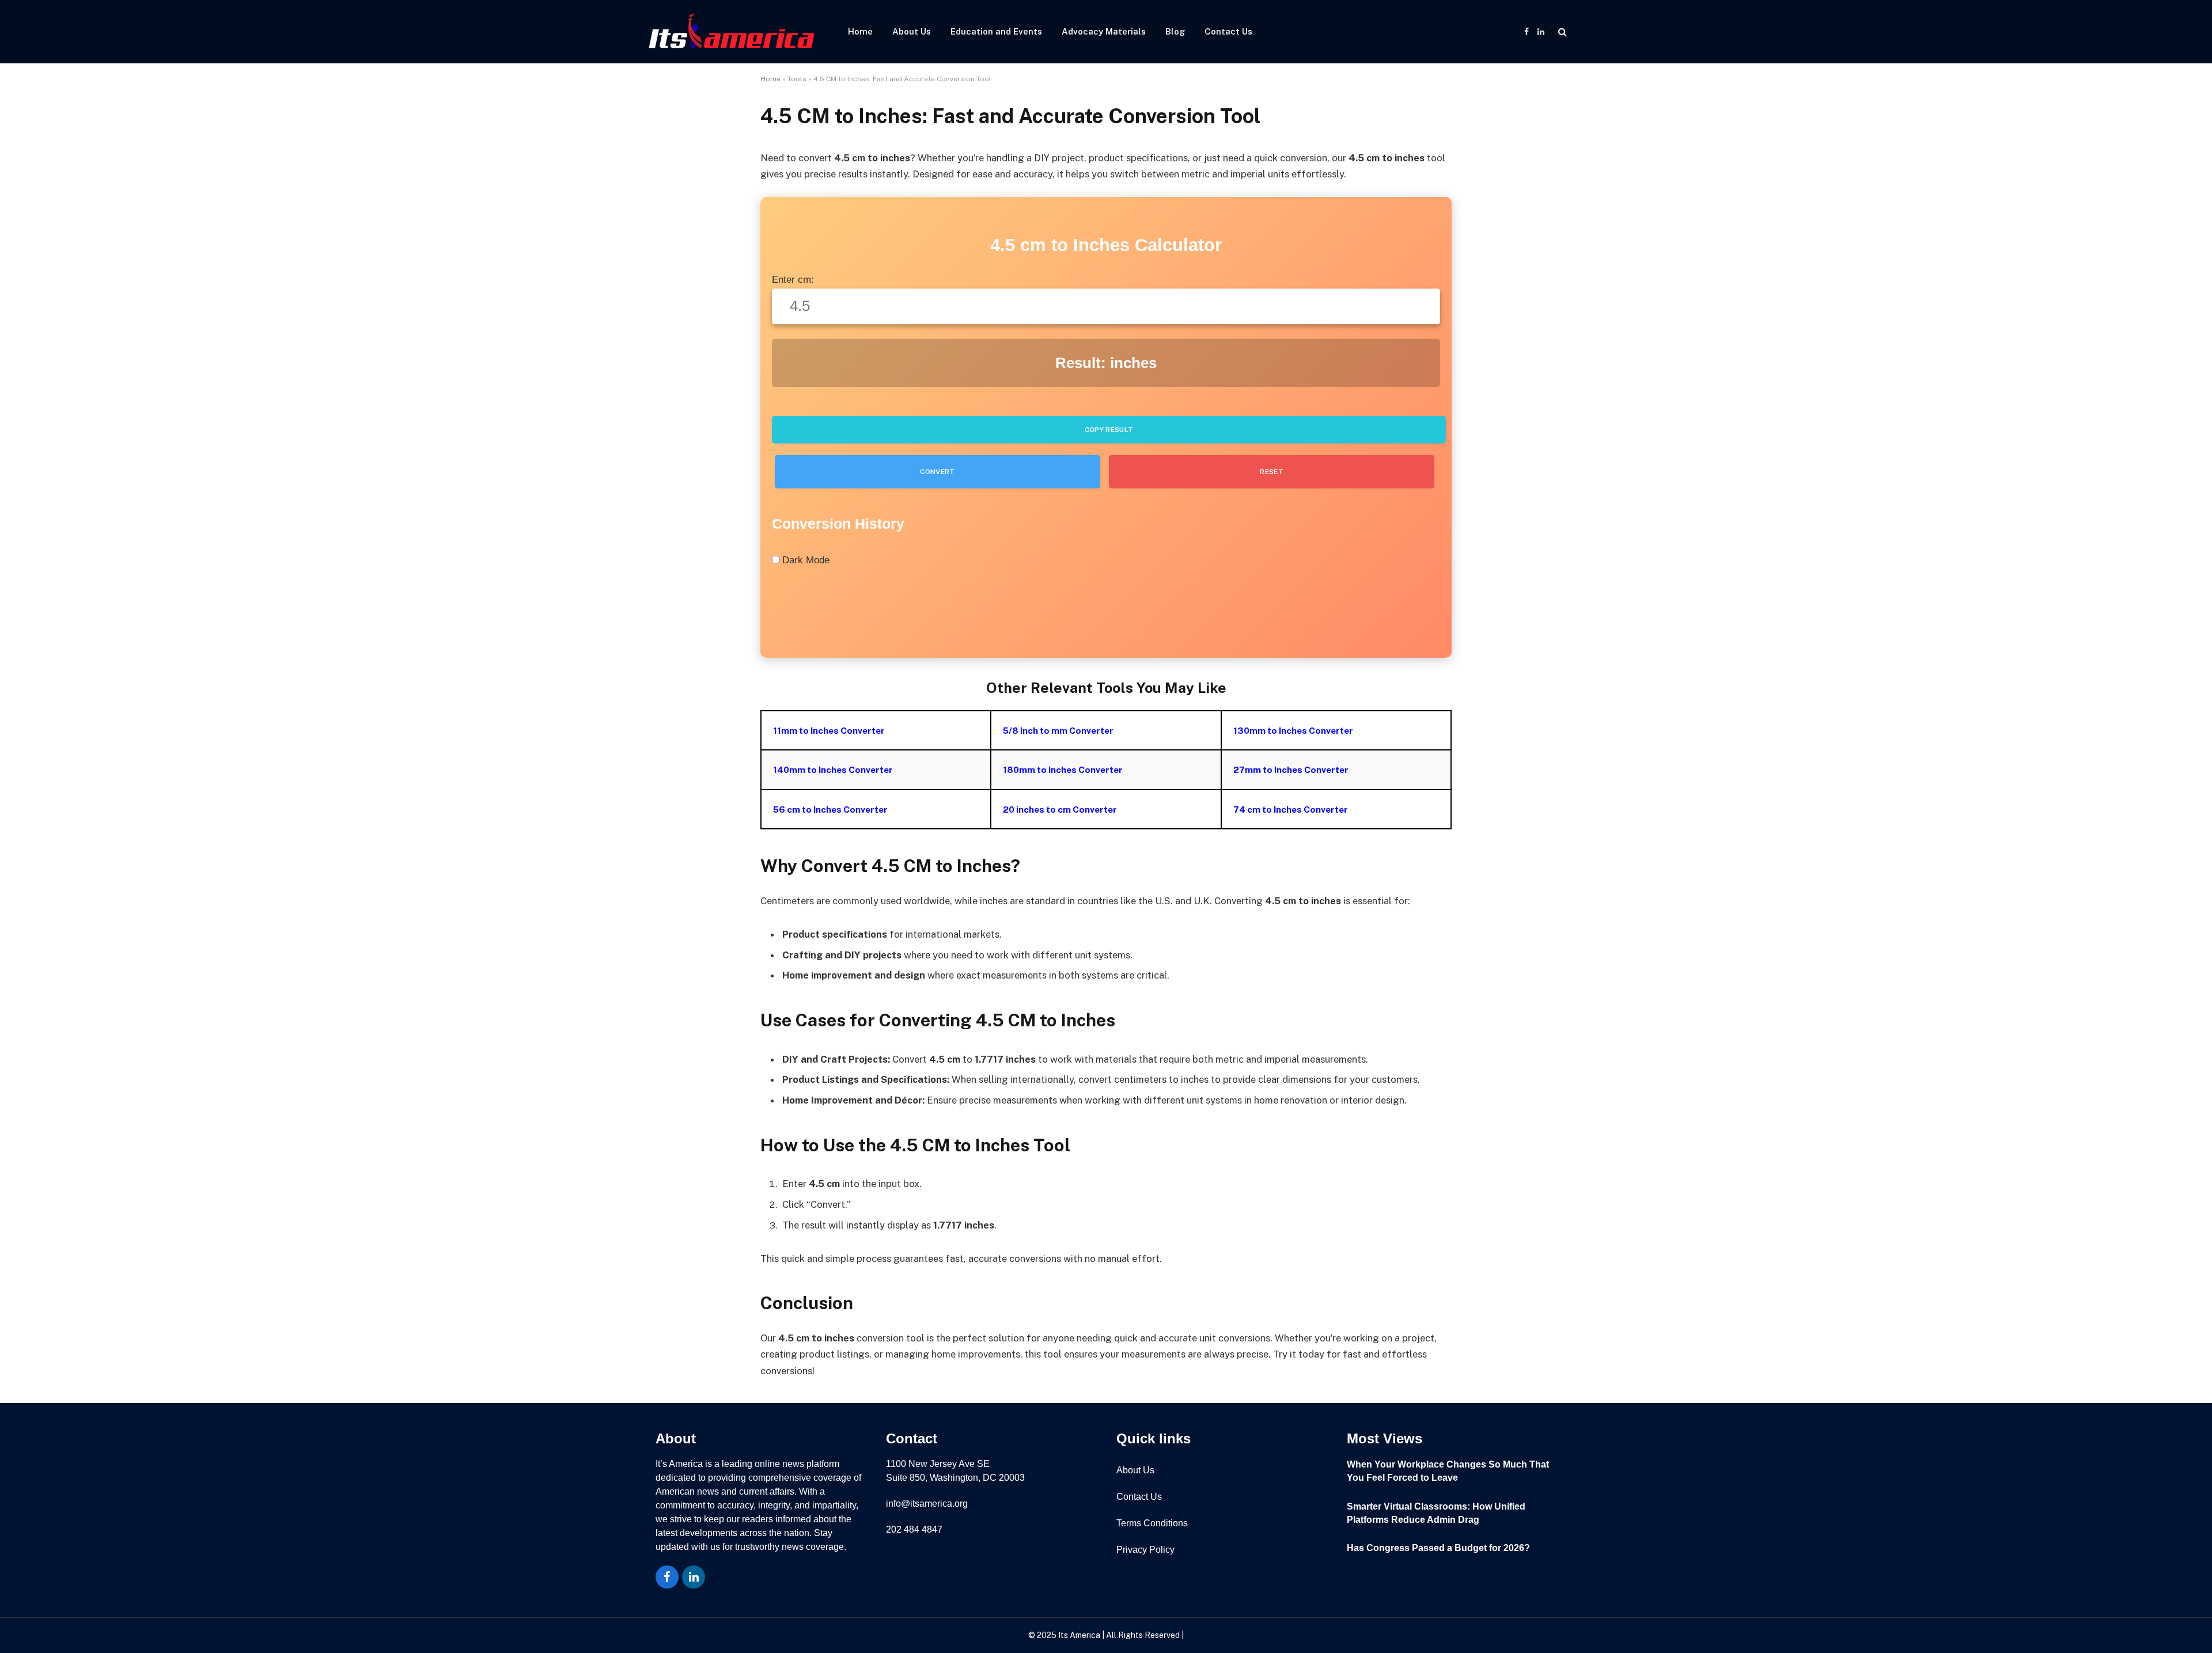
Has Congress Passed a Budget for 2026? (1438, 1548)
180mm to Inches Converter (1063, 769)
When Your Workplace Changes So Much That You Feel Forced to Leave (1448, 1471)
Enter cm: (793, 280)
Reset (1272, 472)
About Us (912, 31)
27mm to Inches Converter (1291, 769)
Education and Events (996, 31)
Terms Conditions (1152, 1523)
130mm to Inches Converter (1293, 730)
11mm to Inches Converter (829, 730)
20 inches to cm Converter (1060, 809)
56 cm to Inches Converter (830, 809)
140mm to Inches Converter (833, 769)
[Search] (1561, 32)
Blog (1175, 31)
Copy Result (1109, 430)
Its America (1078, 1635)
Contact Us (1228, 31)
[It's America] (732, 32)
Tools (797, 79)
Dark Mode (804, 560)
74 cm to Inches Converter (1291, 809)
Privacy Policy (1145, 1550)
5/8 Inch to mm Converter (1058, 730)
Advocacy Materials (1104, 31)
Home (860, 31)
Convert (938, 472)
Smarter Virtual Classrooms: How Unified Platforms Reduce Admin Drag (1436, 1513)
